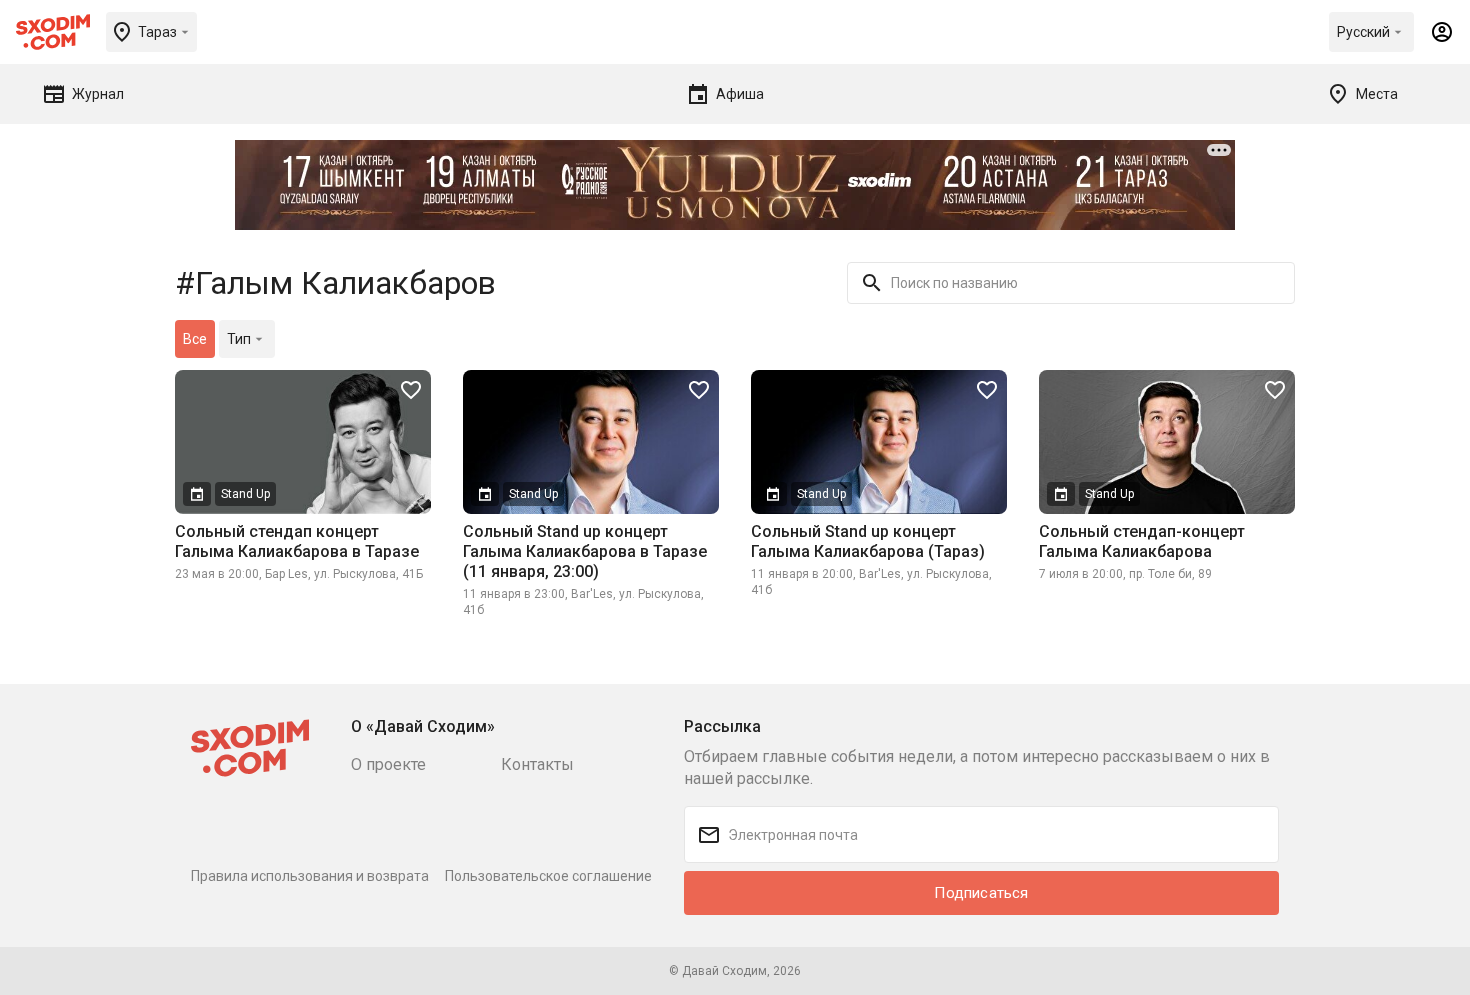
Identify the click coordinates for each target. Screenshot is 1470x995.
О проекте (388, 764)
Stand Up (245, 494)
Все (195, 339)
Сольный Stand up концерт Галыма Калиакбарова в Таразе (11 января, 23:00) (585, 551)
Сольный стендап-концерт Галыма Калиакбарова (1142, 541)
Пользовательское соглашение (548, 876)
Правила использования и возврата (310, 876)
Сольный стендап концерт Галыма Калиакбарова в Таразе (297, 541)
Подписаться (981, 893)
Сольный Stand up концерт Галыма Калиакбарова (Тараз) (868, 541)
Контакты (537, 764)
